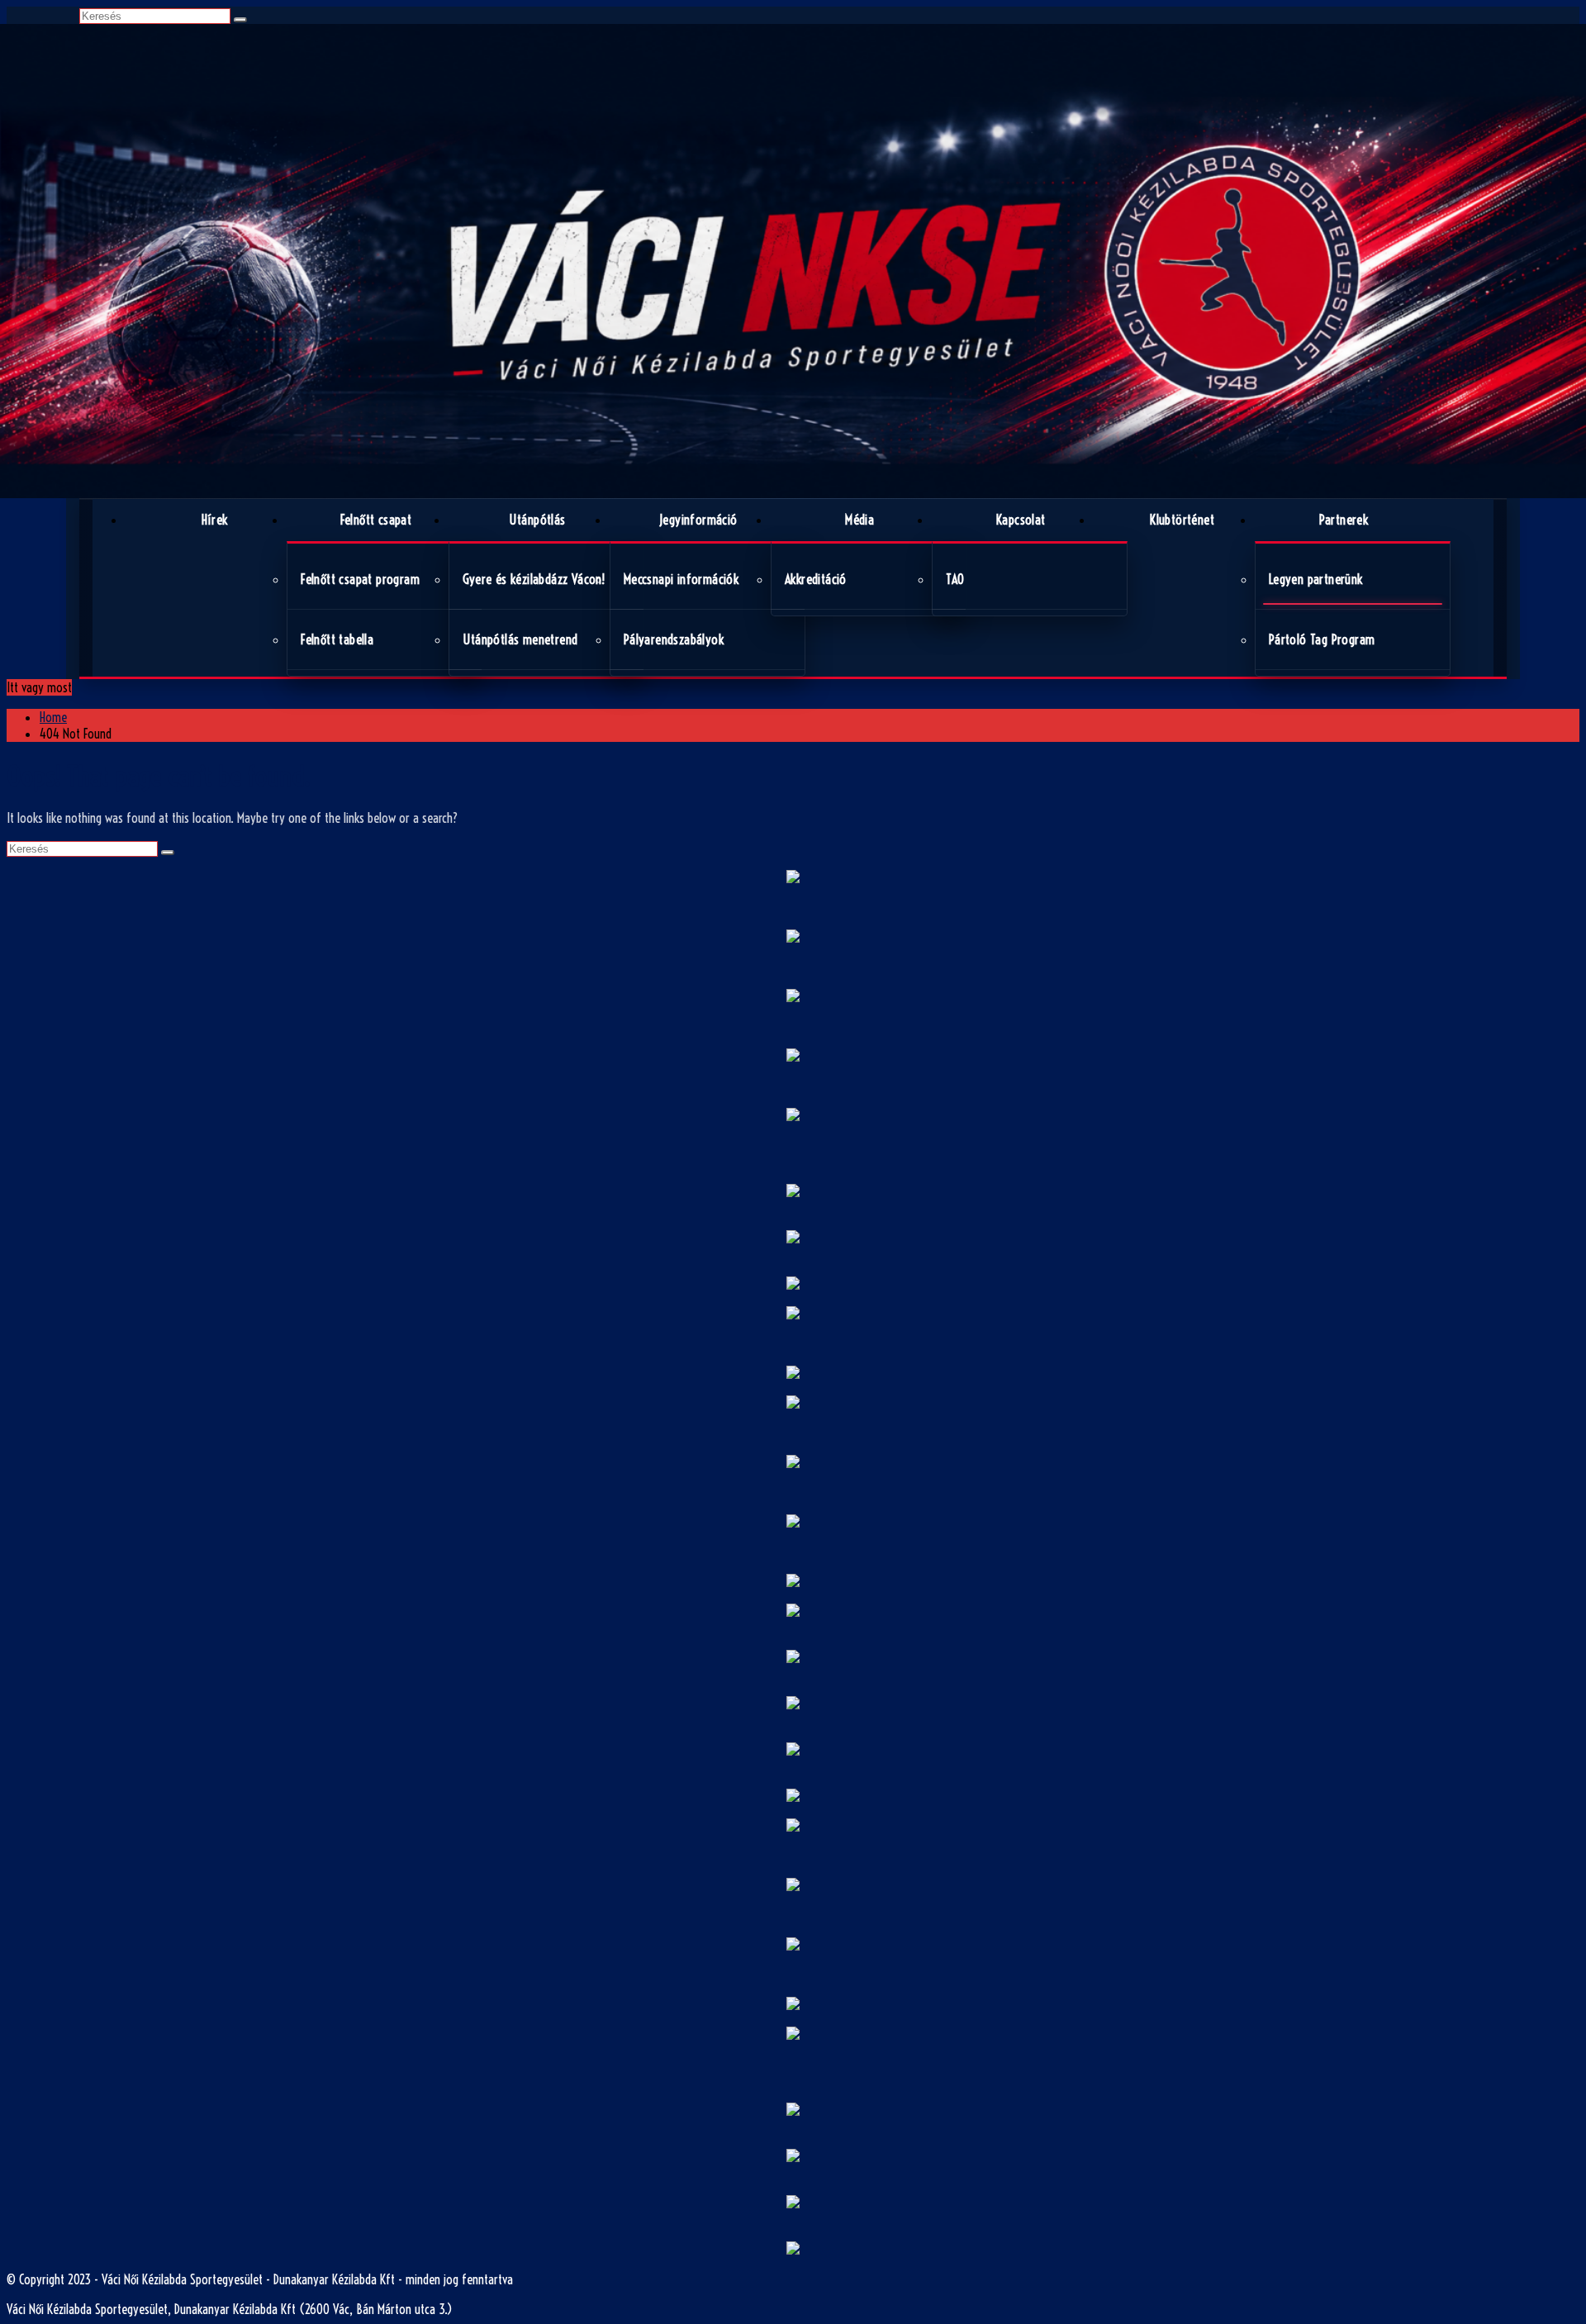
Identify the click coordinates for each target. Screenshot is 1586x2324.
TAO (955, 579)
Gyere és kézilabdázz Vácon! (534, 579)
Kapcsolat (1021, 520)
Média (859, 520)
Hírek (215, 520)
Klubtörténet (1182, 520)
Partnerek (1344, 520)
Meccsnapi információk (681, 579)
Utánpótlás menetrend (520, 639)
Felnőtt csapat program (360, 579)
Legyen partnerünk (1316, 579)
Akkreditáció (816, 579)
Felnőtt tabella (337, 639)
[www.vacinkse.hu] (793, 261)
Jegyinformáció (698, 520)
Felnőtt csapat (376, 520)
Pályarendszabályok (674, 639)
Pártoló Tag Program (1322, 639)
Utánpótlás (537, 520)
